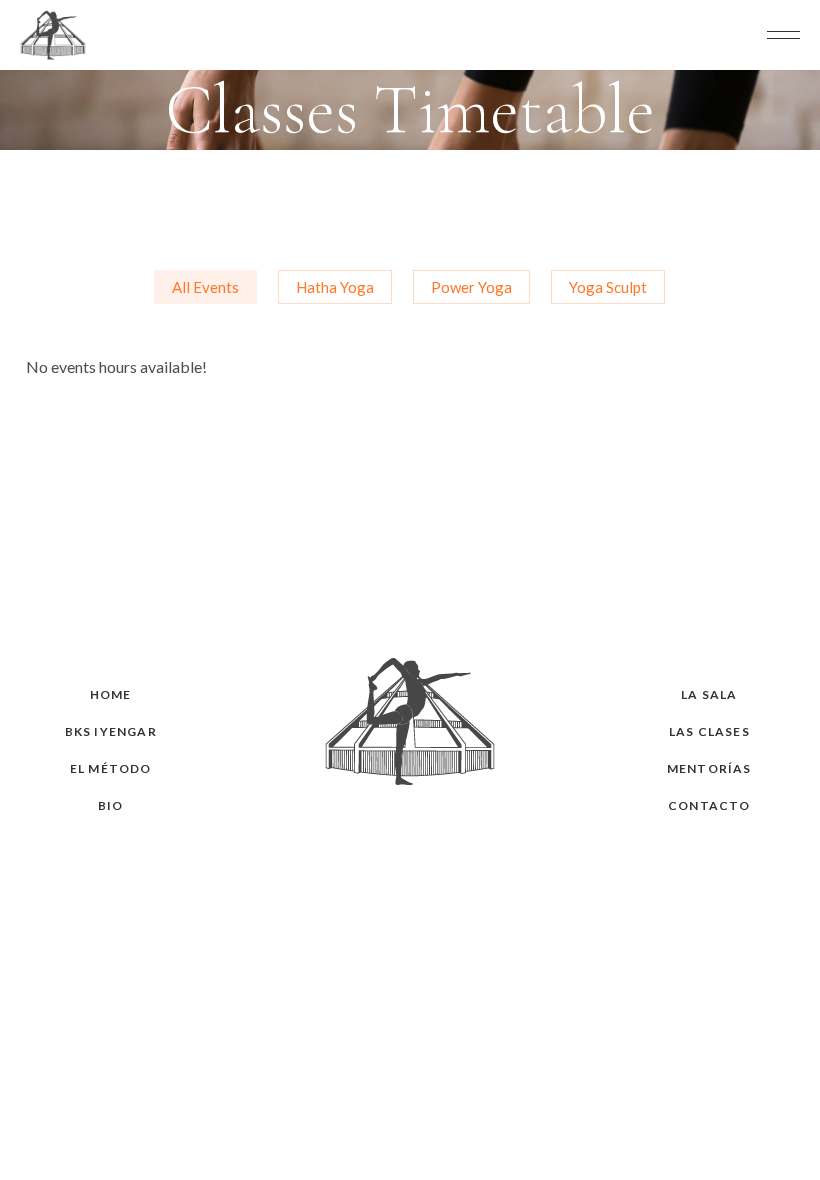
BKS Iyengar (111, 731)
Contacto (709, 805)
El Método (111, 768)
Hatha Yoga (335, 287)
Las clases (709, 731)
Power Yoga (471, 287)
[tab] (205, 287)
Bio (111, 805)
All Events (205, 287)
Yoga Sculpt (608, 287)
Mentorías (709, 768)
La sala (709, 694)
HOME (111, 694)
